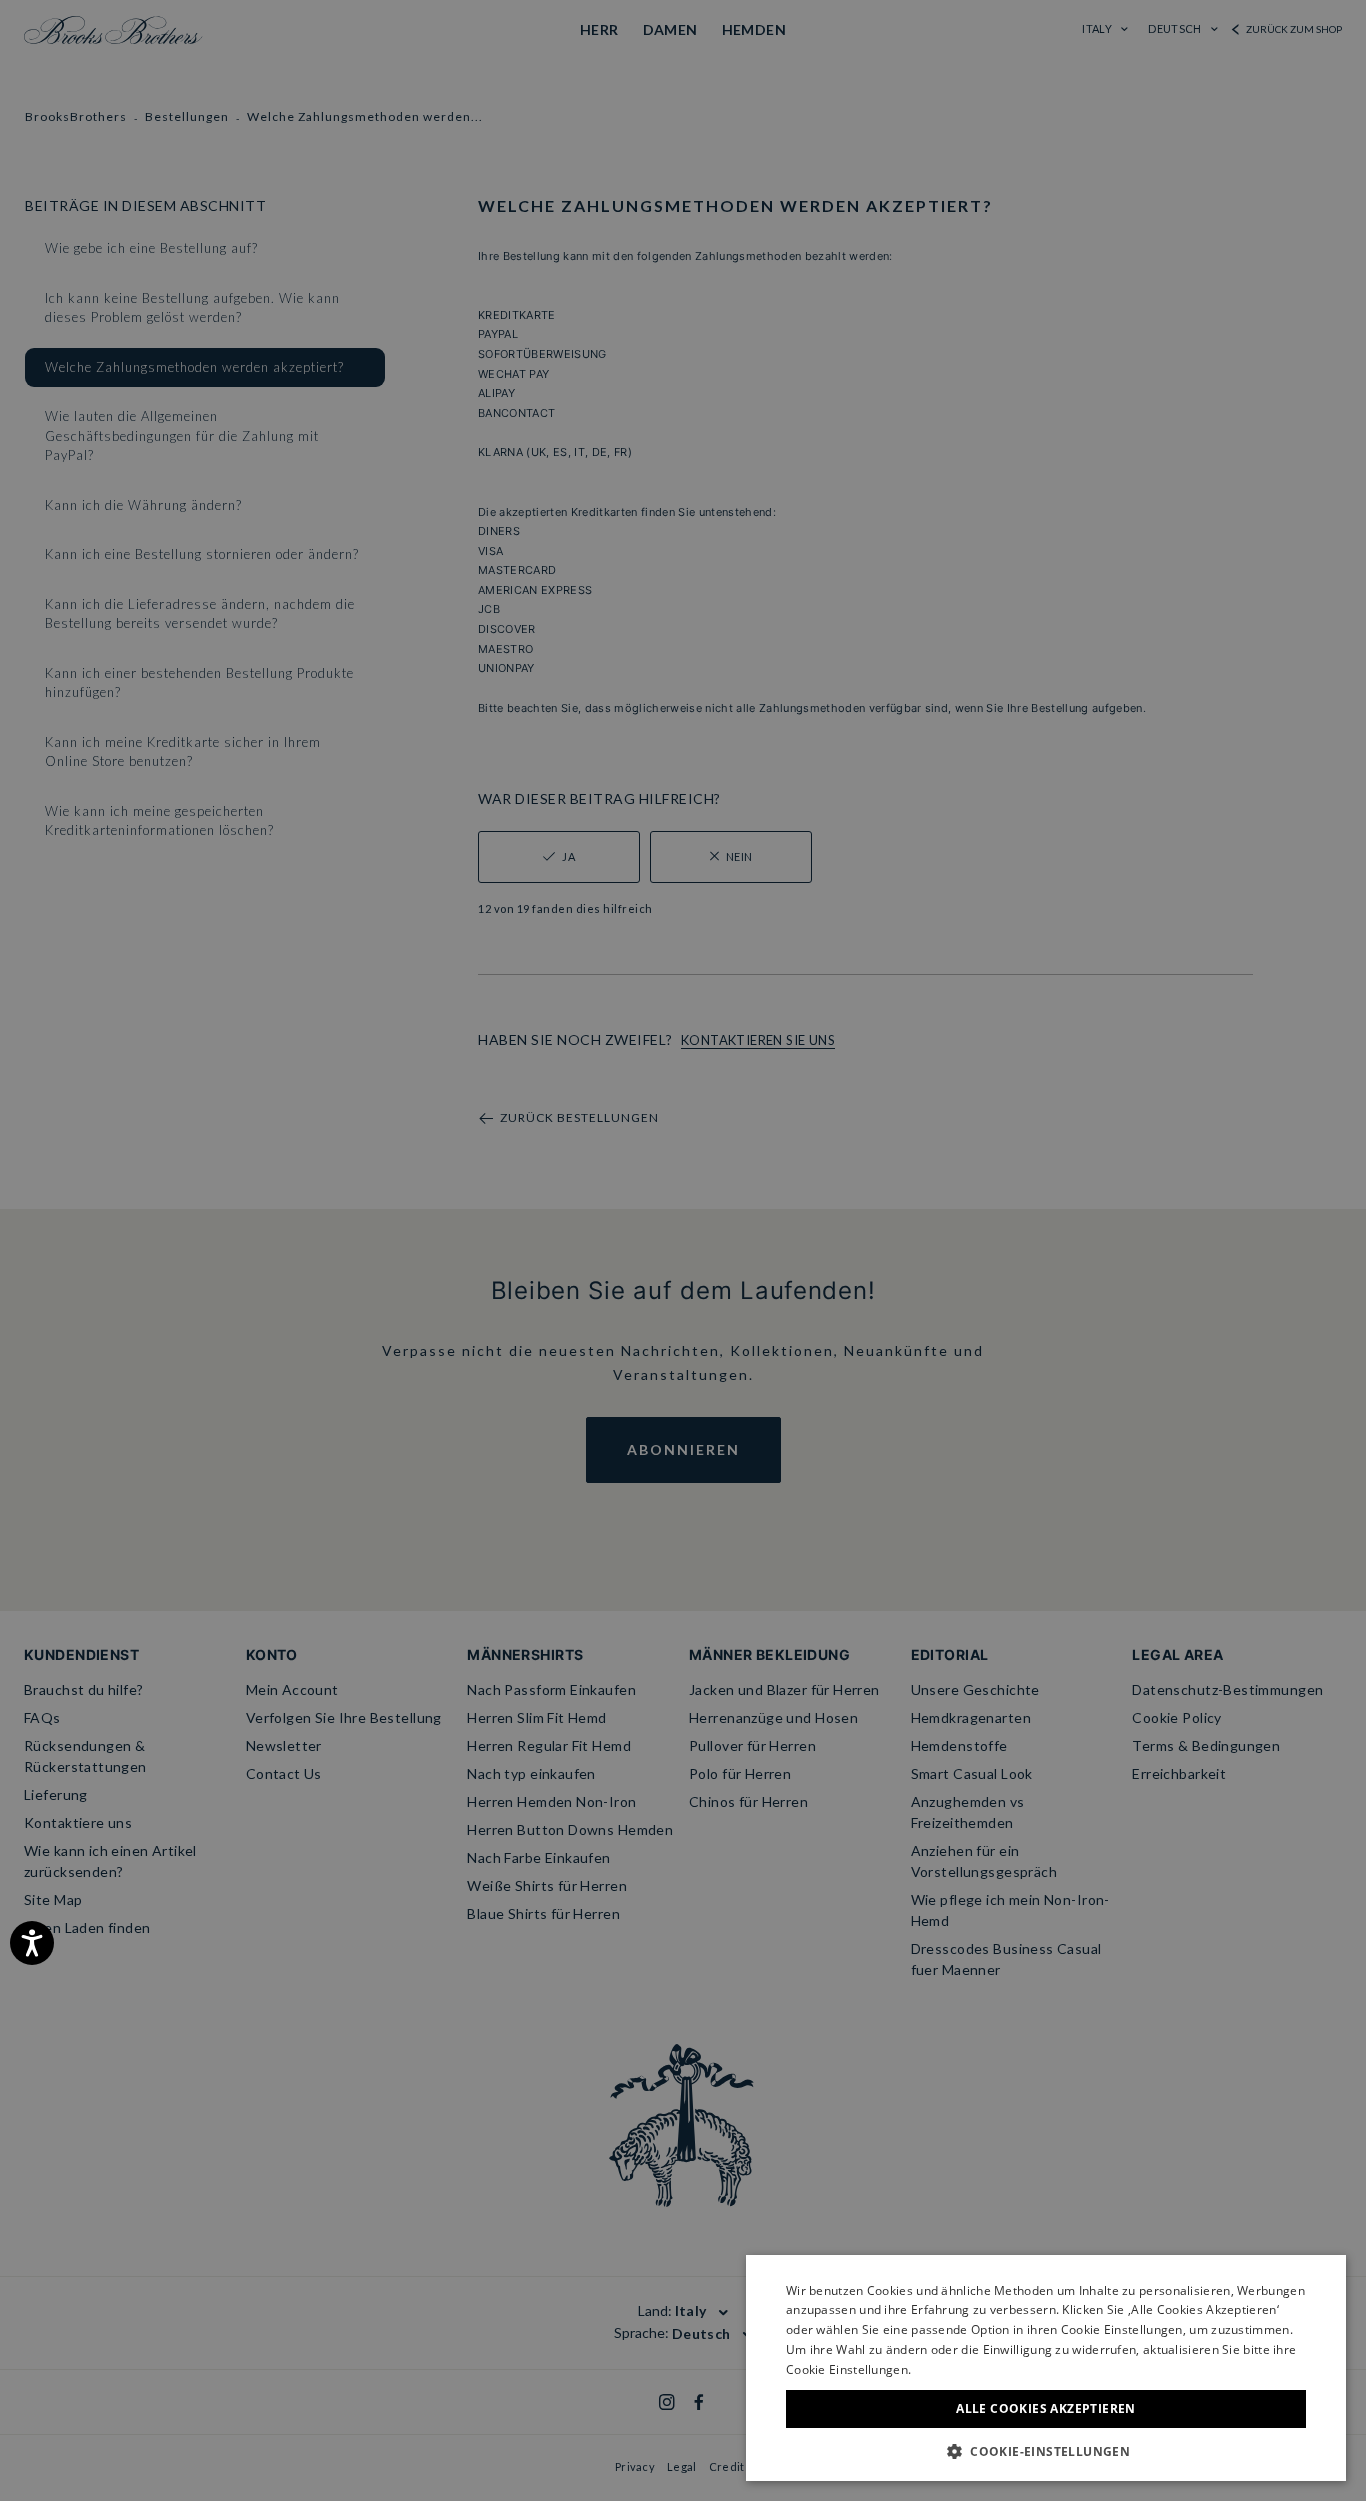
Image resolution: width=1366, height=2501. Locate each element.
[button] (1046, 2451)
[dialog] (683, 1250)
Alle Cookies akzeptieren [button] (1046, 2408)
